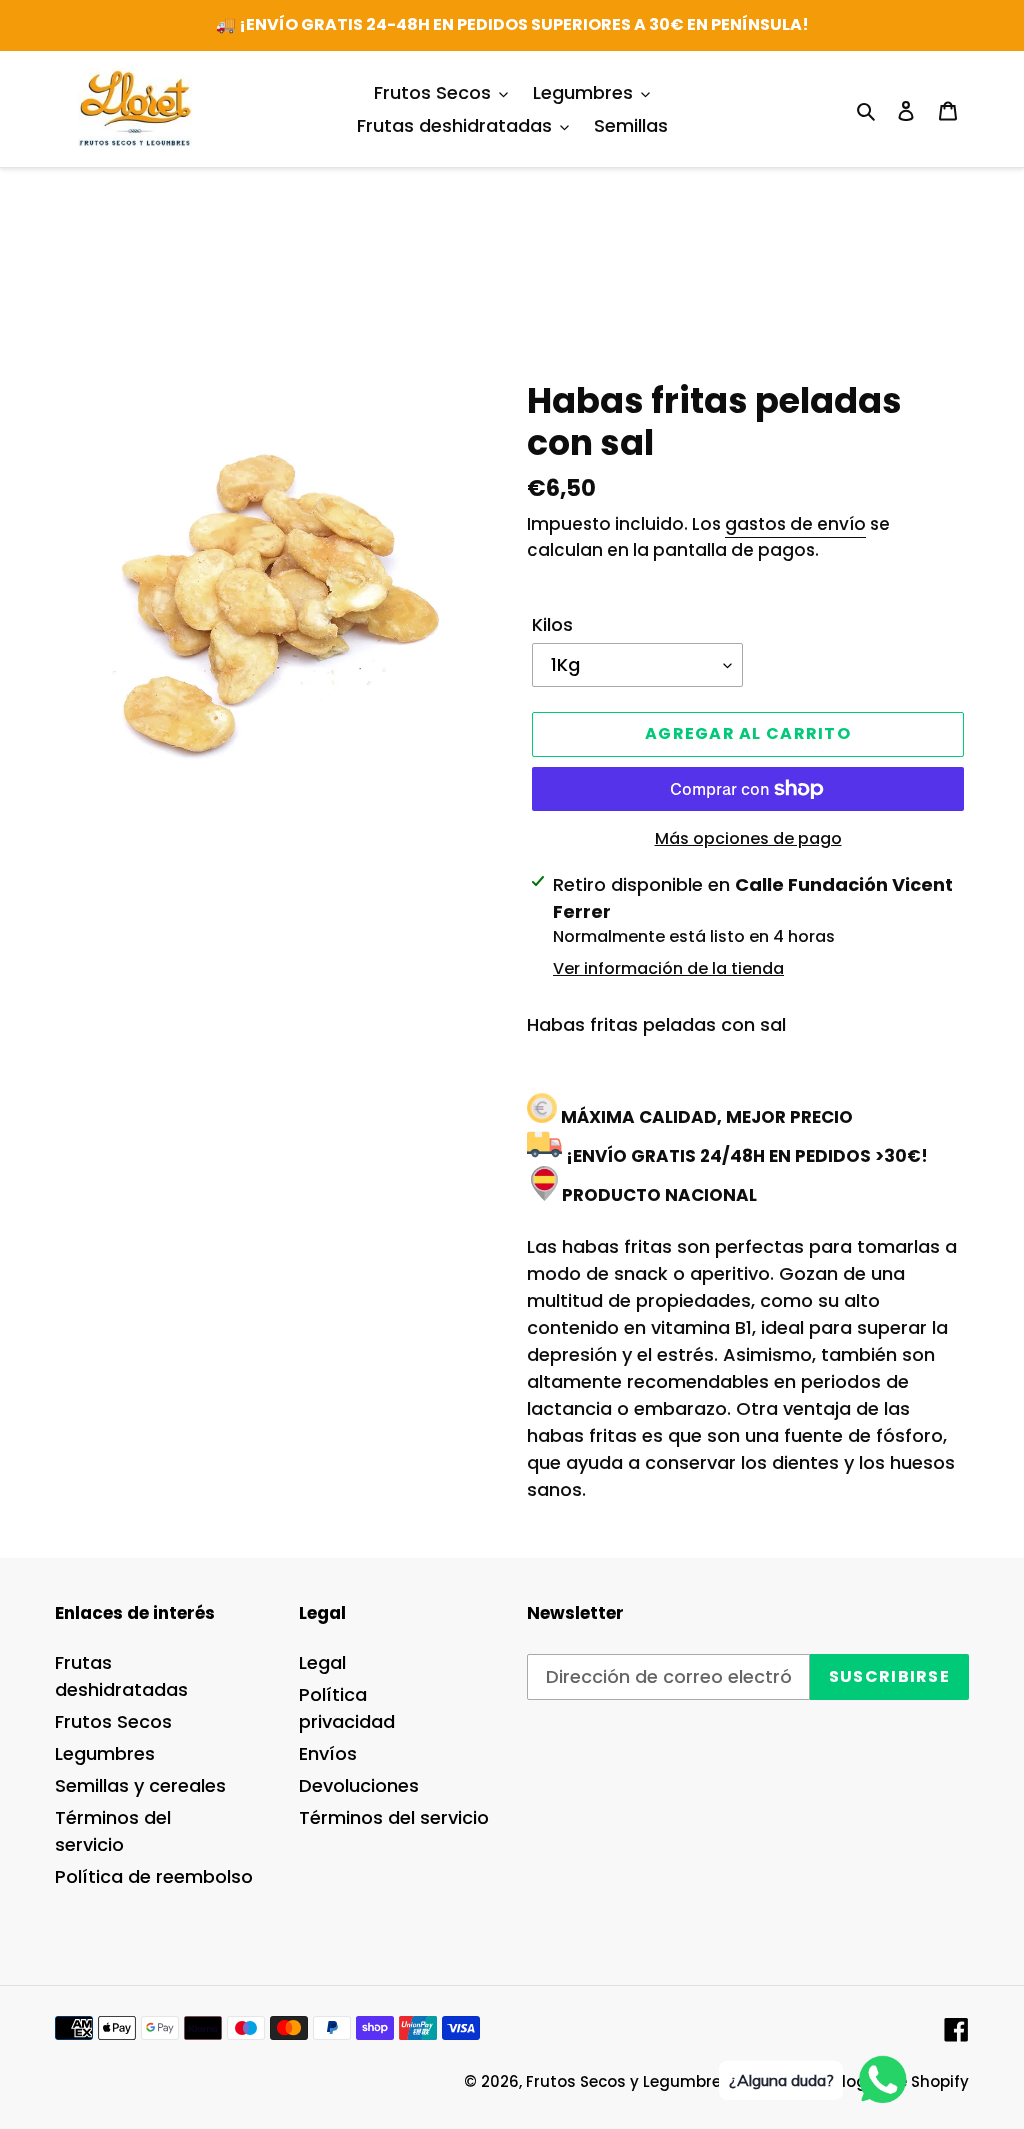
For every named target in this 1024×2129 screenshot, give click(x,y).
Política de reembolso (154, 1876)
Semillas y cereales (140, 1785)
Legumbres (105, 1753)
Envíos (328, 1753)
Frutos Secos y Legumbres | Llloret (658, 2081)
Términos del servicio (394, 1817)
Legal (322, 1662)
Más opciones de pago (748, 838)
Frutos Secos (113, 1721)
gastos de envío (795, 524)
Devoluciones (359, 1785)
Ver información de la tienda (668, 968)
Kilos (552, 624)
